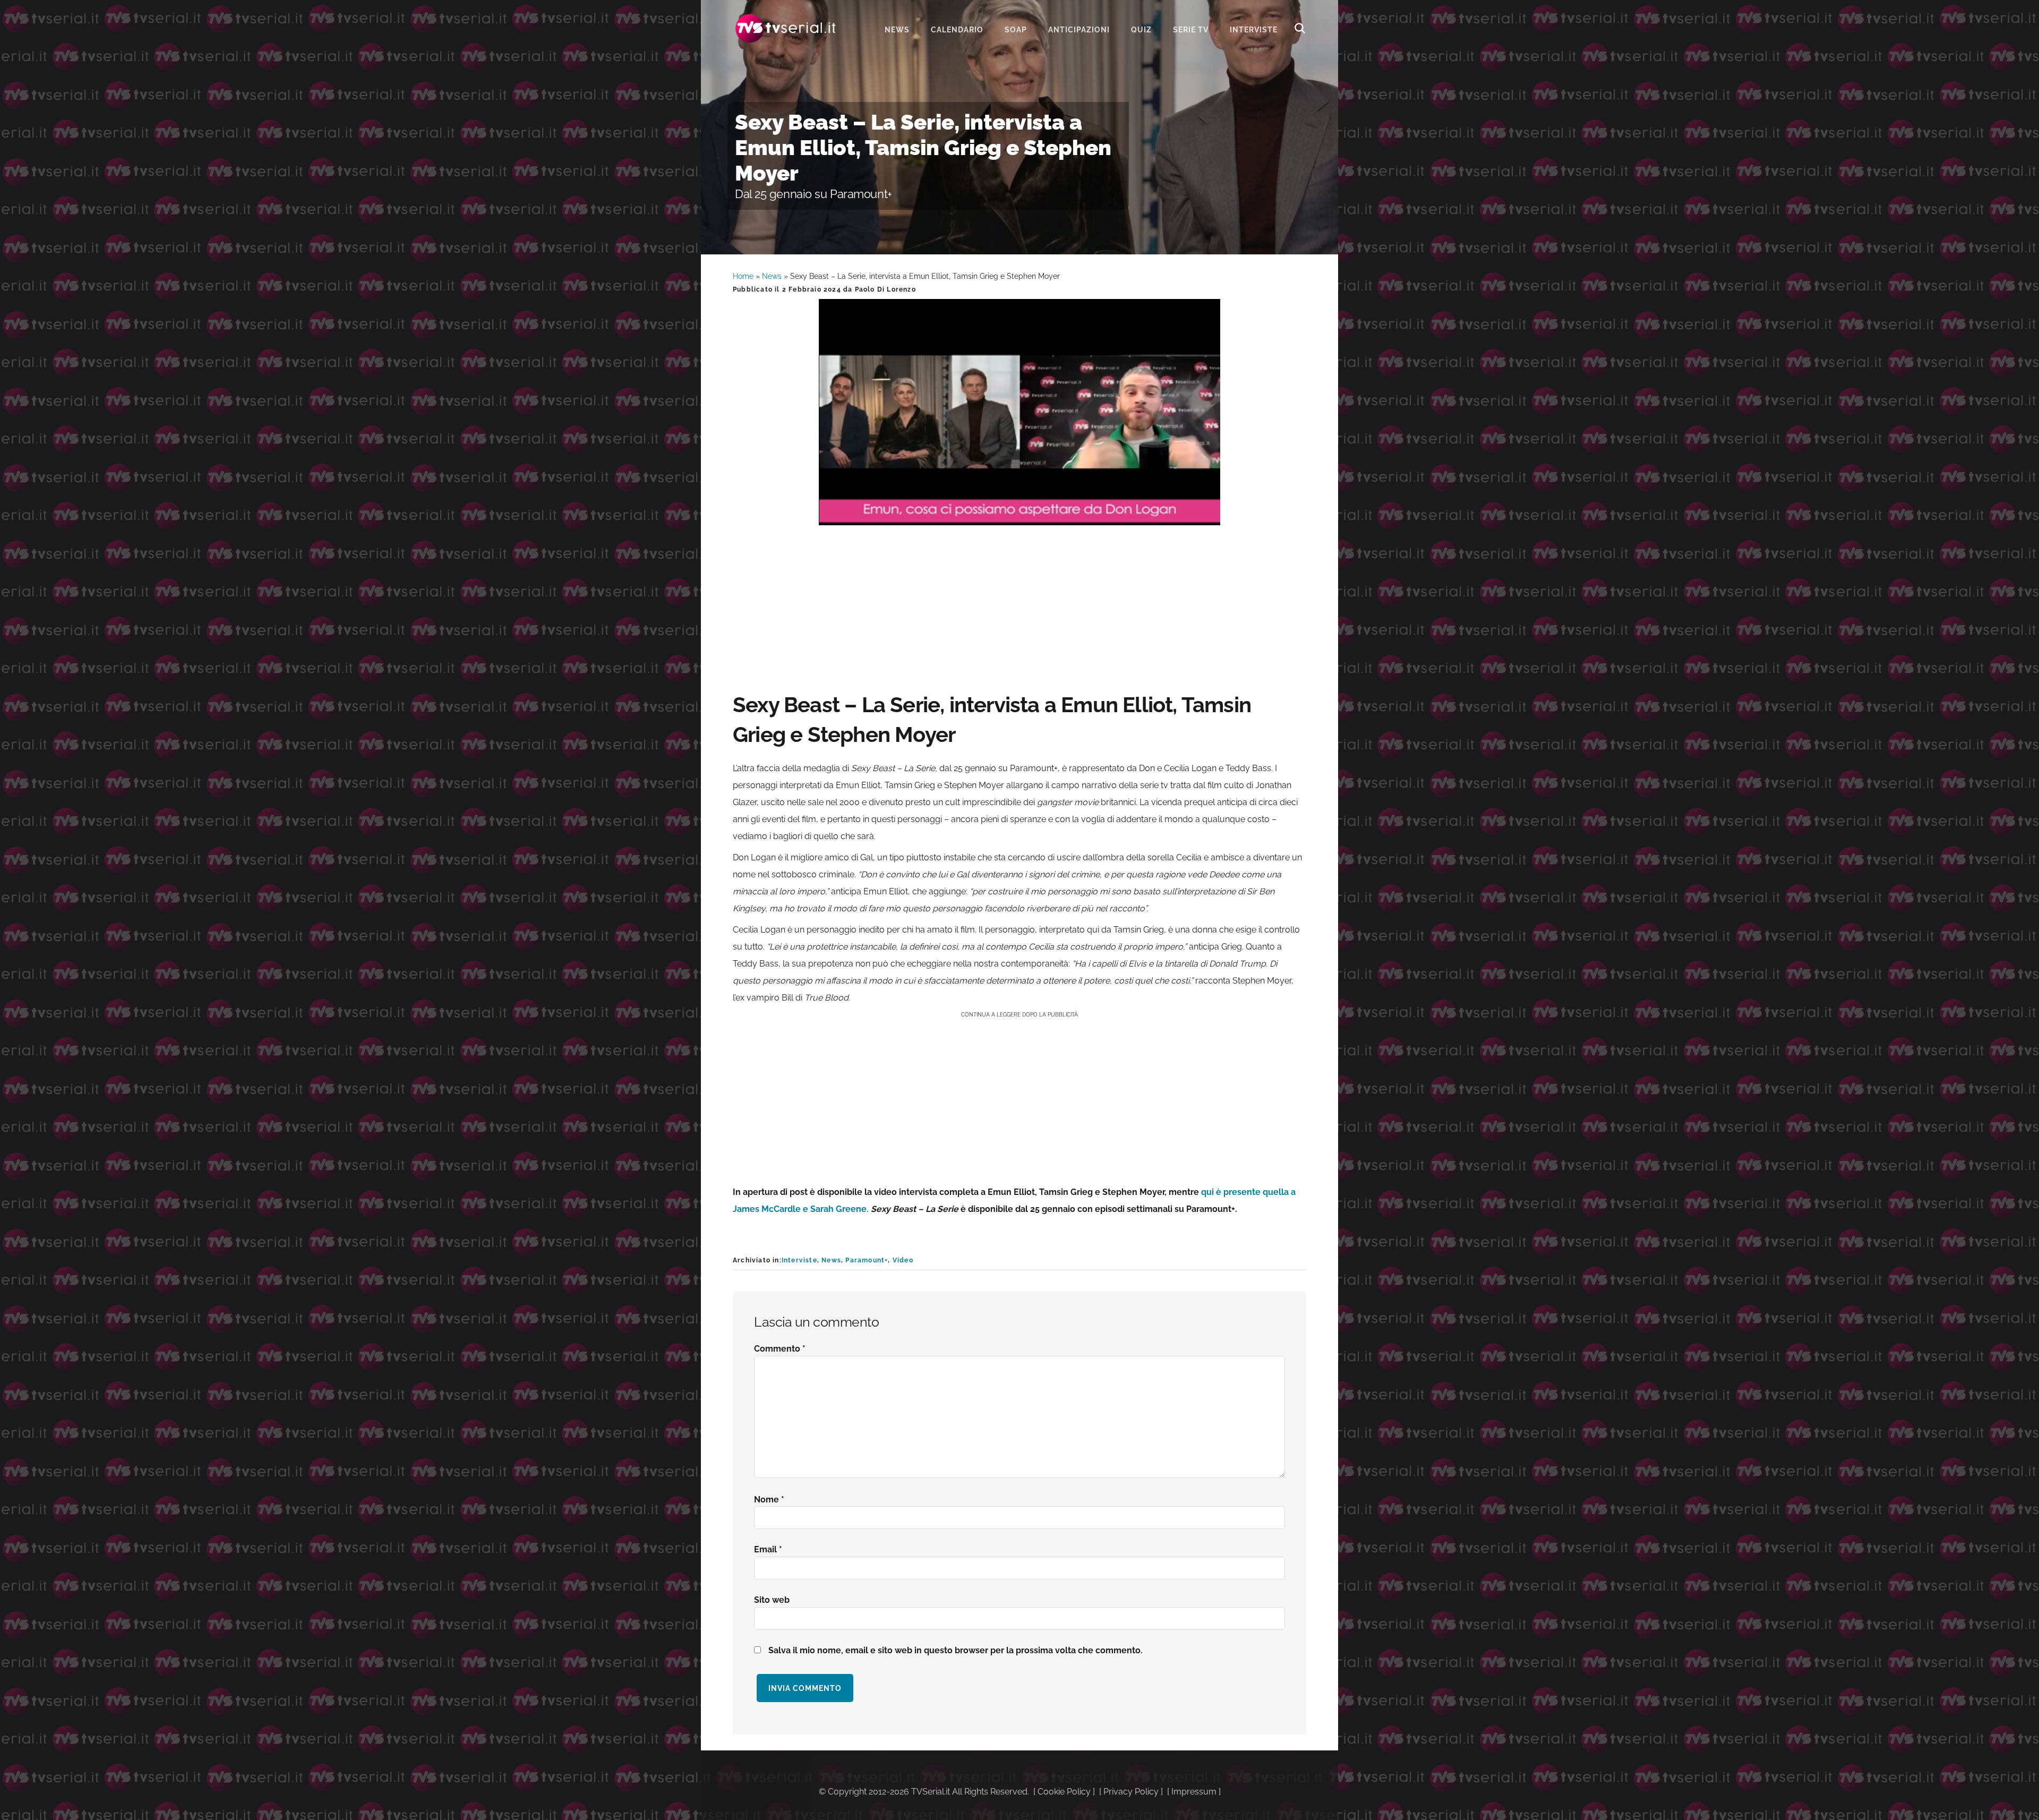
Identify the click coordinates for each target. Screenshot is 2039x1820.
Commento (780, 1349)
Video (903, 1260)
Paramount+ (867, 1260)
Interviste (799, 1260)
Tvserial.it (786, 28)
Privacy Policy (1131, 1792)
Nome (769, 1499)
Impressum (1194, 1792)
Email (768, 1549)
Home (743, 276)
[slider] (1018, 517)
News (772, 276)
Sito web (772, 1600)
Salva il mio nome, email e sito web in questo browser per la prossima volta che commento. (956, 1650)
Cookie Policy (1064, 1792)
